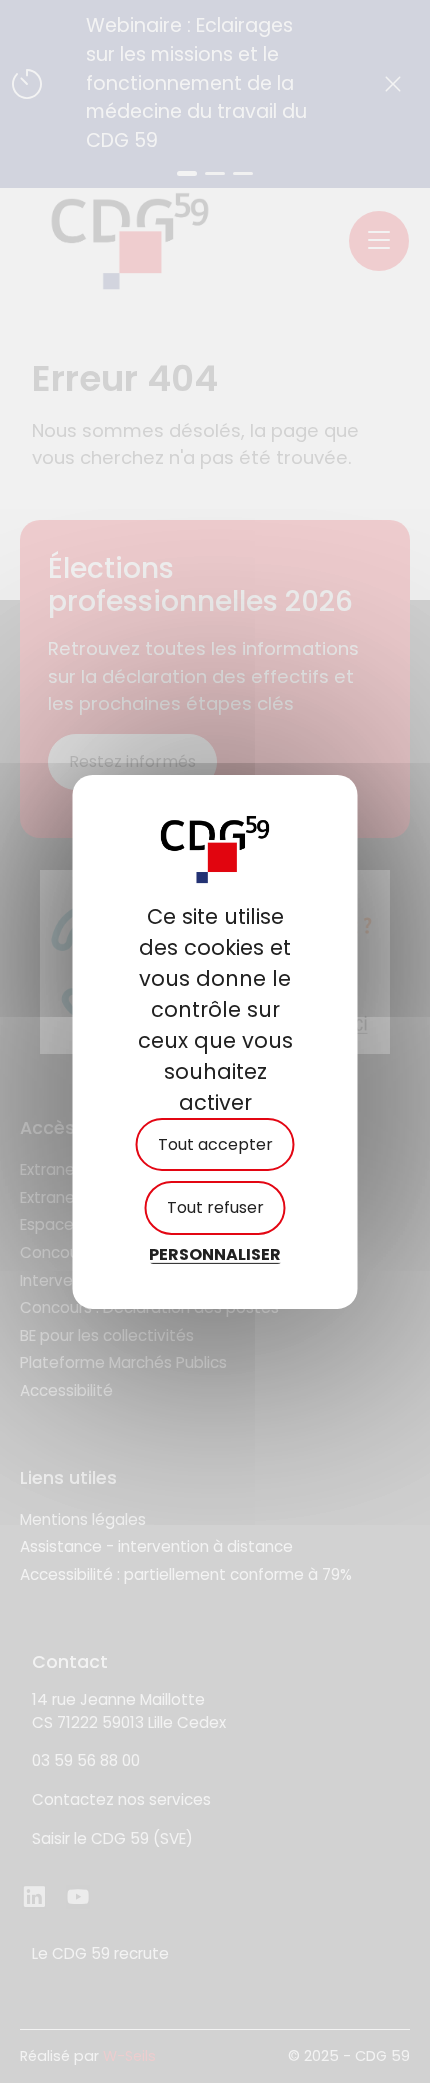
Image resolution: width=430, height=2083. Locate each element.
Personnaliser (215, 1253)
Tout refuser (215, 1207)
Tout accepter (215, 1144)
